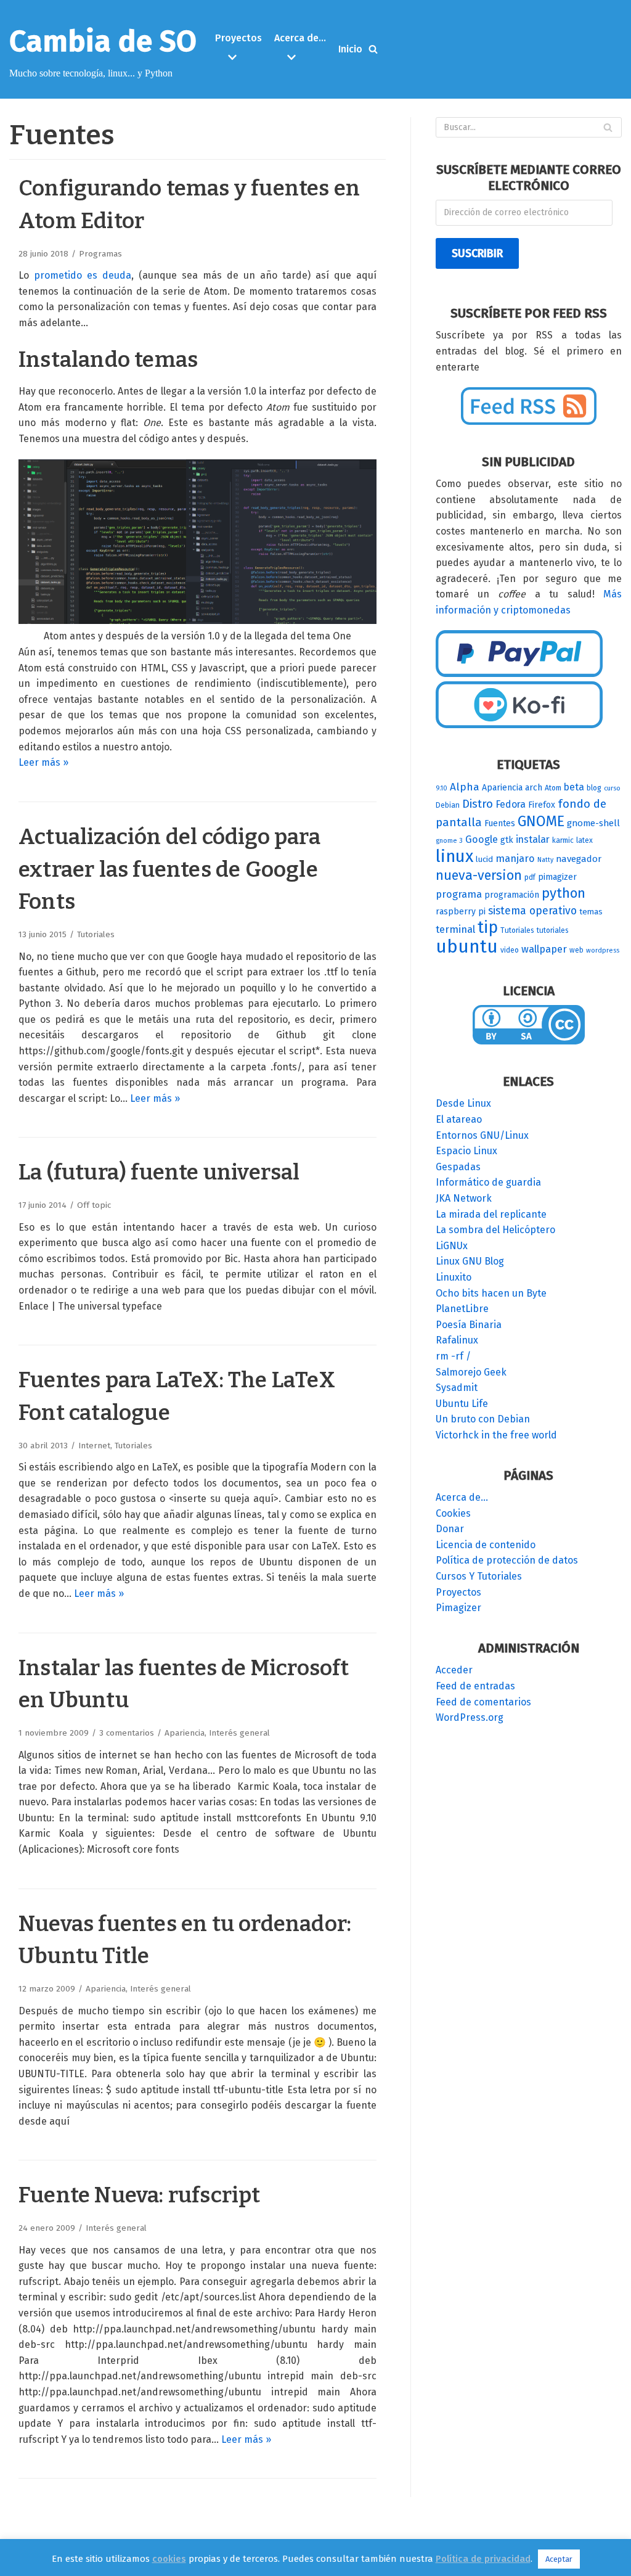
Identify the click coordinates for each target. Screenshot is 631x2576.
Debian (448, 805)
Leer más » (43, 762)
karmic (563, 840)
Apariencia (185, 1733)
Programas (100, 254)
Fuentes (500, 823)
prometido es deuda (83, 275)
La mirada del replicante (491, 1214)
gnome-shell (593, 823)
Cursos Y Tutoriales (479, 1576)
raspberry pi (461, 912)
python (564, 893)
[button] (240, 57)
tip (488, 927)
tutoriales (553, 930)
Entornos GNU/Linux (482, 1135)
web (576, 950)
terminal (455, 929)
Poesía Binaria (469, 1325)
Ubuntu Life (462, 1404)
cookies (169, 2559)
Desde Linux (463, 1103)
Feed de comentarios (483, 1702)
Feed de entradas (475, 1686)
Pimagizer (458, 1608)
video (510, 950)
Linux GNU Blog (470, 1261)
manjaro (515, 859)
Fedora (511, 804)
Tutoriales (96, 934)
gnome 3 (449, 841)
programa (459, 894)
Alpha (465, 787)
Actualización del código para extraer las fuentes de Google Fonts (169, 869)
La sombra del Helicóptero (495, 1230)
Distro (478, 804)
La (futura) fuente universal (159, 1172)
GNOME (541, 821)
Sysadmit (457, 1388)
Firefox (542, 805)
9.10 (442, 788)
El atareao (459, 1119)
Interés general (239, 1733)
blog (594, 788)
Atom (553, 788)
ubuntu (467, 947)
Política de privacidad (483, 2559)
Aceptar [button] (559, 2559)
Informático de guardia (488, 1182)
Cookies (453, 1513)
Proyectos (458, 1592)
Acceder (454, 1670)
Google (482, 839)
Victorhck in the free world (496, 1435)
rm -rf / (453, 1356)
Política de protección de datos (507, 1560)
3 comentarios (127, 1733)
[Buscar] (373, 49)
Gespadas (458, 1167)
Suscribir (477, 253)
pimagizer (557, 877)
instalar (533, 839)
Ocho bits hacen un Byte (491, 1293)
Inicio (350, 49)
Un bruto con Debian (483, 1419)
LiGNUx (452, 1246)
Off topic (94, 1205)
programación (512, 895)
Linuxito (454, 1277)
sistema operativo (532, 911)
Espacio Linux (466, 1151)
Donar (450, 1529)
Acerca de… (462, 1497)
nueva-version (479, 876)
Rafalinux (457, 1340)
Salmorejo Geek (471, 1372)
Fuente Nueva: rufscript (140, 2195)
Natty (545, 860)
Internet (94, 1446)
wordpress (603, 950)
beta (574, 787)
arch (534, 788)
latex (584, 840)
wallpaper (544, 949)
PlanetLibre (462, 1309)
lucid (484, 859)
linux (454, 856)
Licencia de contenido (486, 1545)
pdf (530, 877)
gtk (507, 840)
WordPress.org (470, 1717)
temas (591, 912)
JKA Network (464, 1198)
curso (612, 788)
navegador (579, 859)
